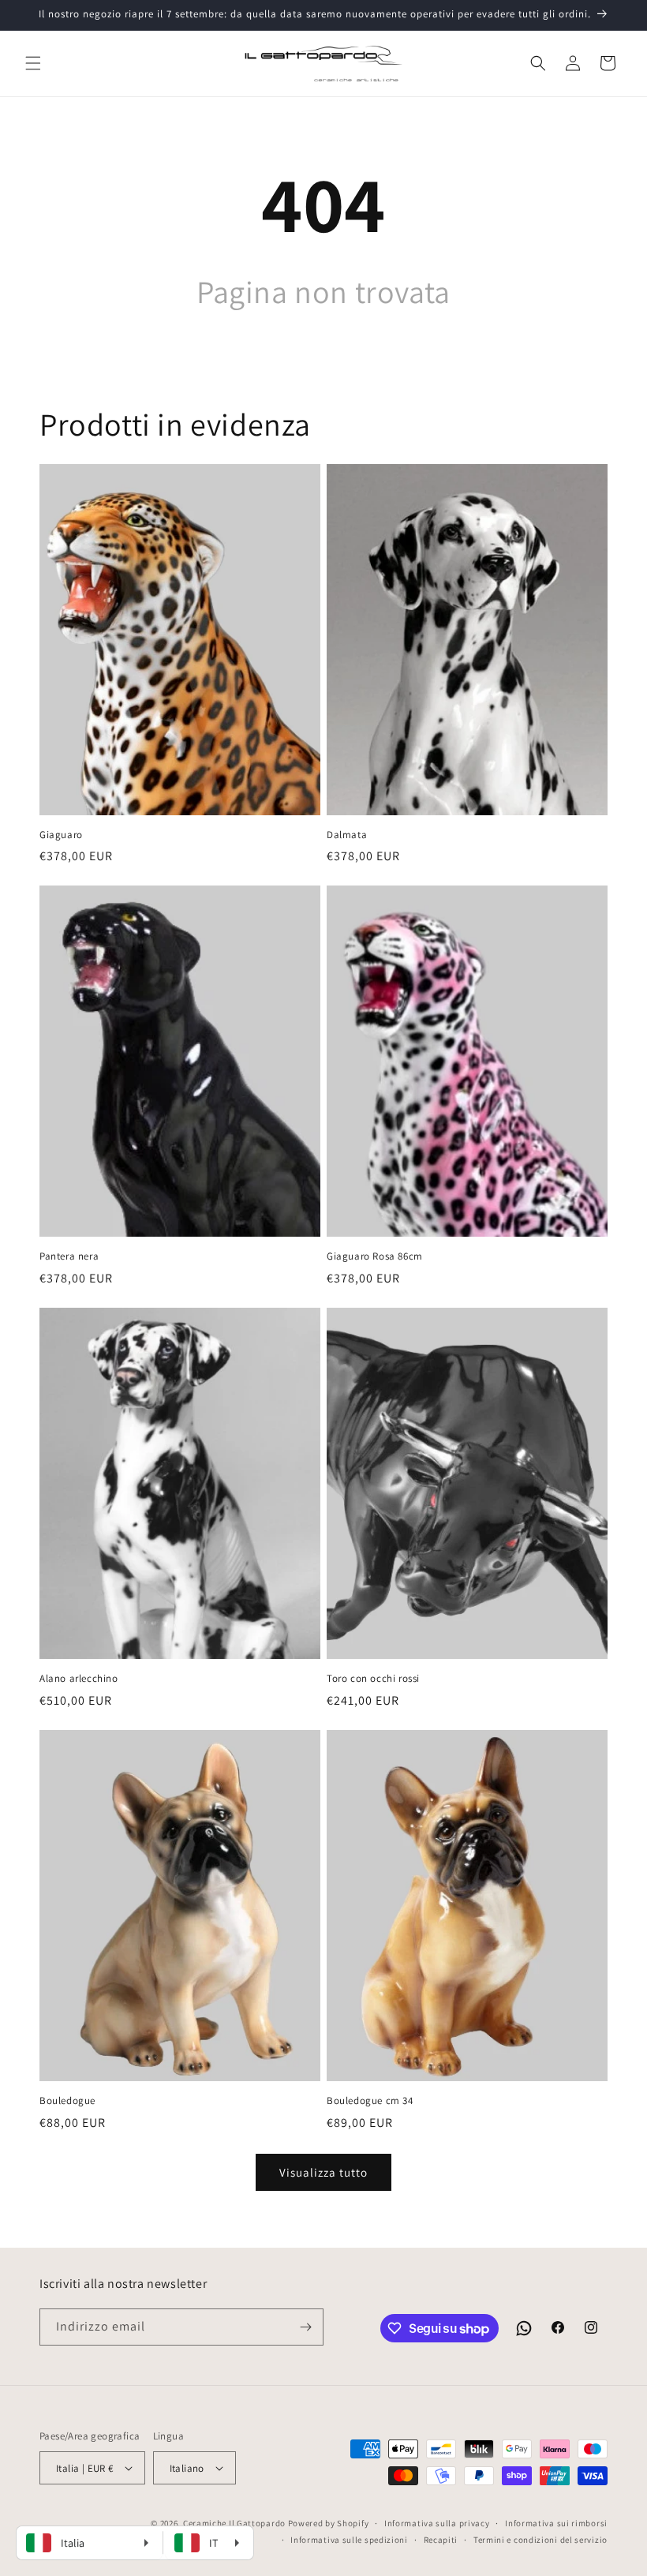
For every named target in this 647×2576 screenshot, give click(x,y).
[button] (33, 63)
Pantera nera (69, 1256)
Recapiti (441, 2540)
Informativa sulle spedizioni (349, 2540)
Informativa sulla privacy (437, 2523)
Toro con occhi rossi (373, 1679)
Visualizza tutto (323, 2172)
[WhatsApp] (524, 2328)
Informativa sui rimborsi (556, 2523)
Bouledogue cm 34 (370, 2101)
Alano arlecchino (79, 1679)
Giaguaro (61, 835)
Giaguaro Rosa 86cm (375, 1256)
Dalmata (347, 835)
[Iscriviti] (305, 2327)
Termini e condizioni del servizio (540, 2540)
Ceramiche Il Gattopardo (234, 2523)
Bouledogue (67, 2101)
